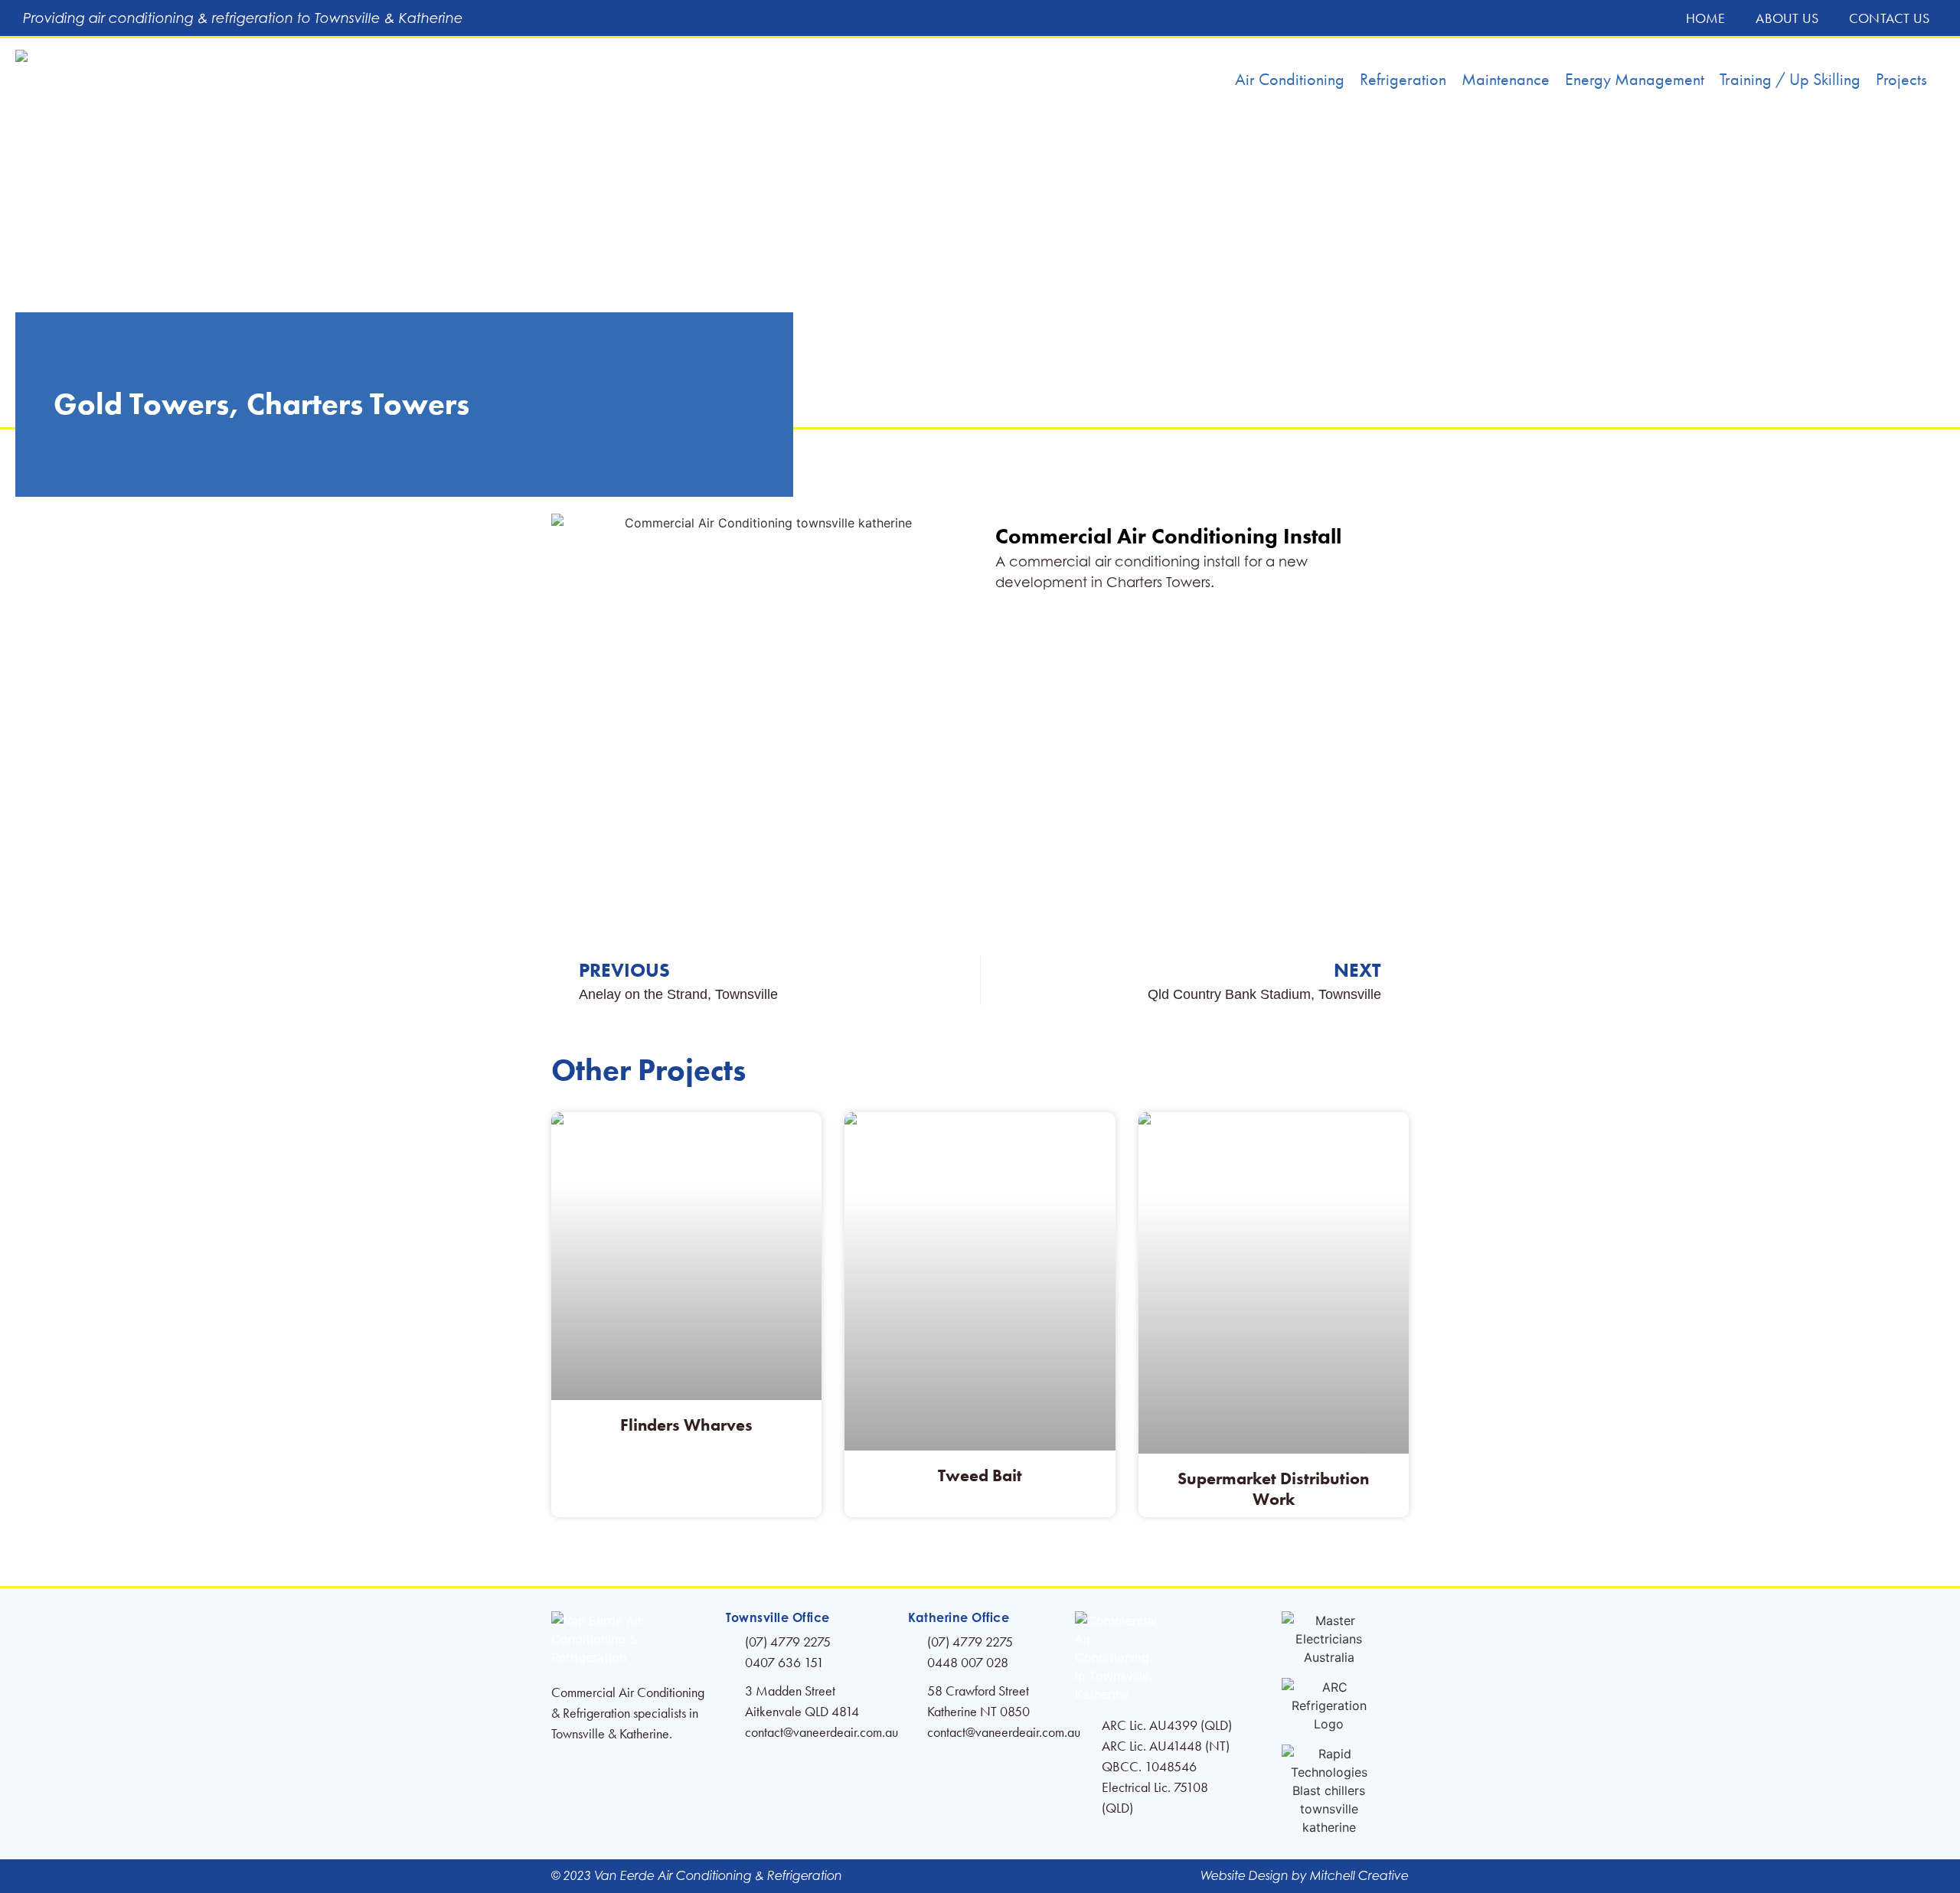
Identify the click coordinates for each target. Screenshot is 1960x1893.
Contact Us (1889, 18)
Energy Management (1635, 79)
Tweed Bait (980, 1475)
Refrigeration (1403, 79)
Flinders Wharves (686, 1425)
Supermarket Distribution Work (1273, 1488)
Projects (1901, 79)
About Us (1787, 18)
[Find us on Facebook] (1155, 1657)
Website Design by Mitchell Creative (1305, 1876)
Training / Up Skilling (1790, 79)
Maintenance (1506, 79)
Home (1706, 18)
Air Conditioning (1290, 79)
